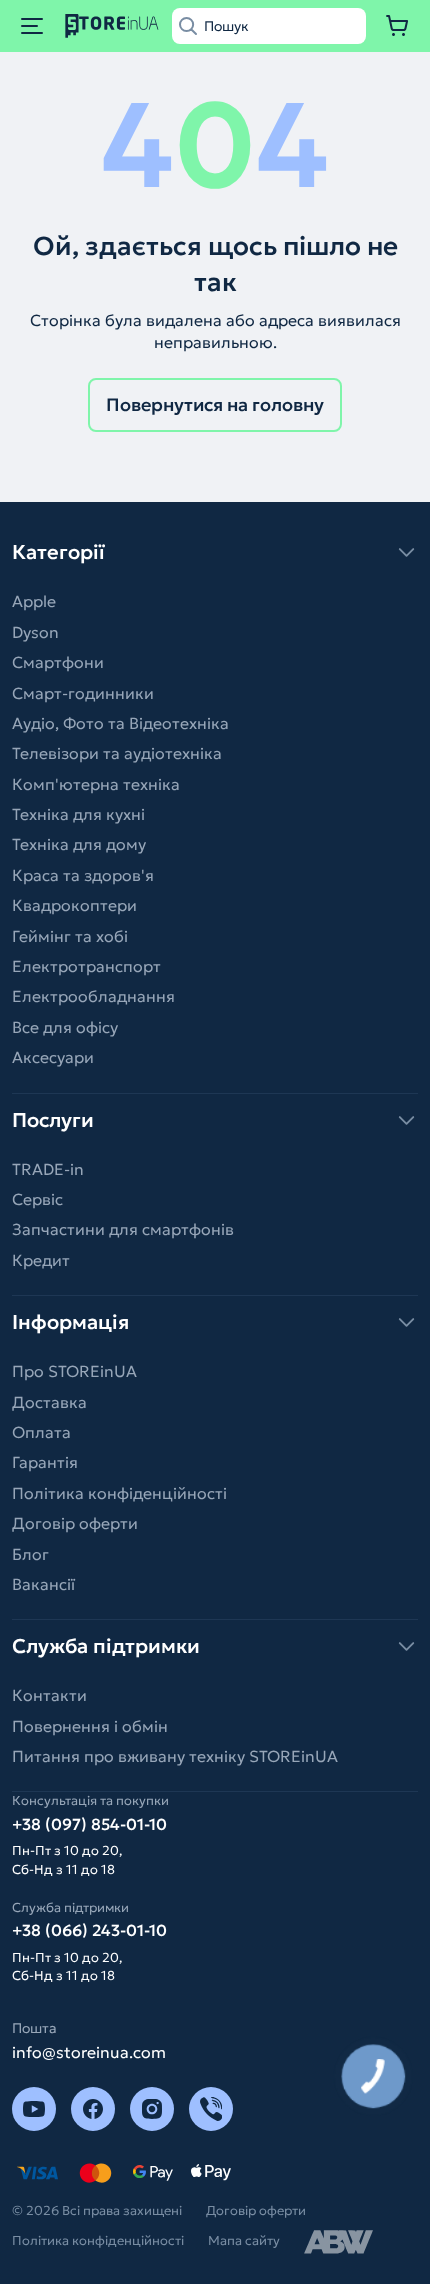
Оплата (41, 1432)
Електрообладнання (93, 996)
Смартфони (58, 662)
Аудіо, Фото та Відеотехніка (120, 723)
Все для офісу (65, 1027)
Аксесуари (53, 1057)
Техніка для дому (79, 844)
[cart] (398, 26)
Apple (34, 601)
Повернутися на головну (215, 404)
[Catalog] (32, 26)
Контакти (49, 1695)
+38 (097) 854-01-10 (89, 1824)
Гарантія (45, 1462)
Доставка (49, 1402)
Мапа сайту (244, 2240)
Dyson (35, 632)
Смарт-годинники (83, 693)
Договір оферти (75, 1523)
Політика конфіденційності (119, 1493)
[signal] (211, 2109)
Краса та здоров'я (83, 875)
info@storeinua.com (89, 2052)
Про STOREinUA (74, 1371)
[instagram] (152, 2109)
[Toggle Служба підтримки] (215, 1646)
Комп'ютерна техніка (96, 784)
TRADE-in (48, 1169)
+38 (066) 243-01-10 (89, 1930)
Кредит (41, 1260)
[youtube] (34, 2109)
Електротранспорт (86, 966)
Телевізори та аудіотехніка (117, 753)
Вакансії (43, 1584)
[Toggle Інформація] (215, 1322)
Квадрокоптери (74, 905)
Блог (30, 1554)
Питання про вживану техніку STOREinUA (175, 1756)
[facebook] (93, 2109)
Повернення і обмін (90, 1726)
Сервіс (37, 1199)
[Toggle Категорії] (215, 552)
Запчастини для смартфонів (123, 1229)
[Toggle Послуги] (215, 1120)
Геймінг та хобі (70, 936)
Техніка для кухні (78, 814)
